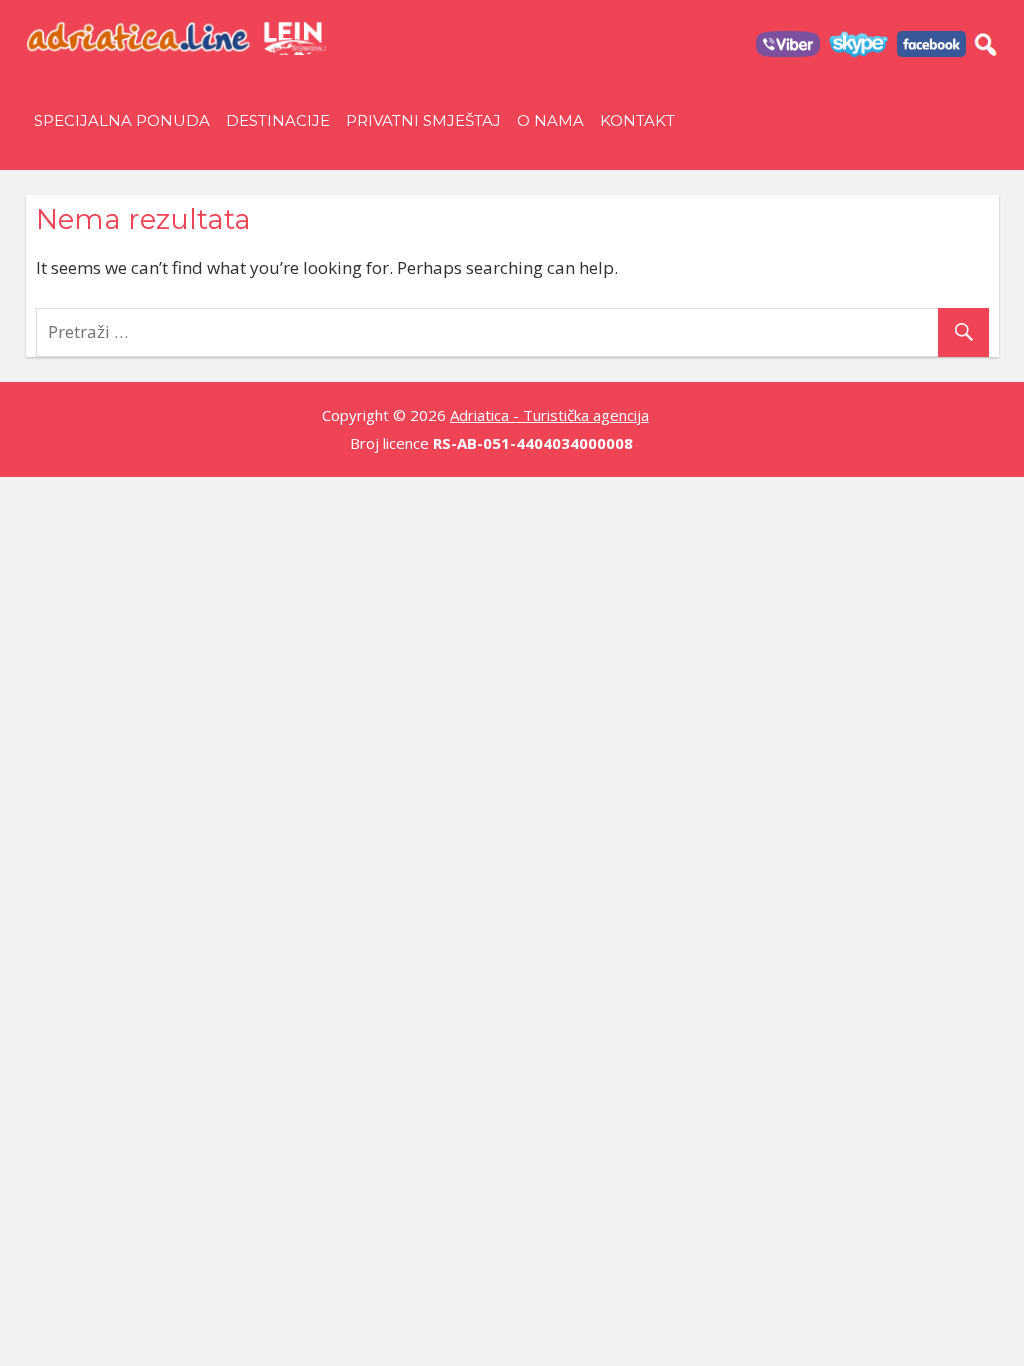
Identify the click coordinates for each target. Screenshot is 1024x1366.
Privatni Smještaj (423, 120)
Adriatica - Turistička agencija (549, 415)
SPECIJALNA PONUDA (122, 120)
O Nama (550, 120)
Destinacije (278, 120)
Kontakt (637, 120)
